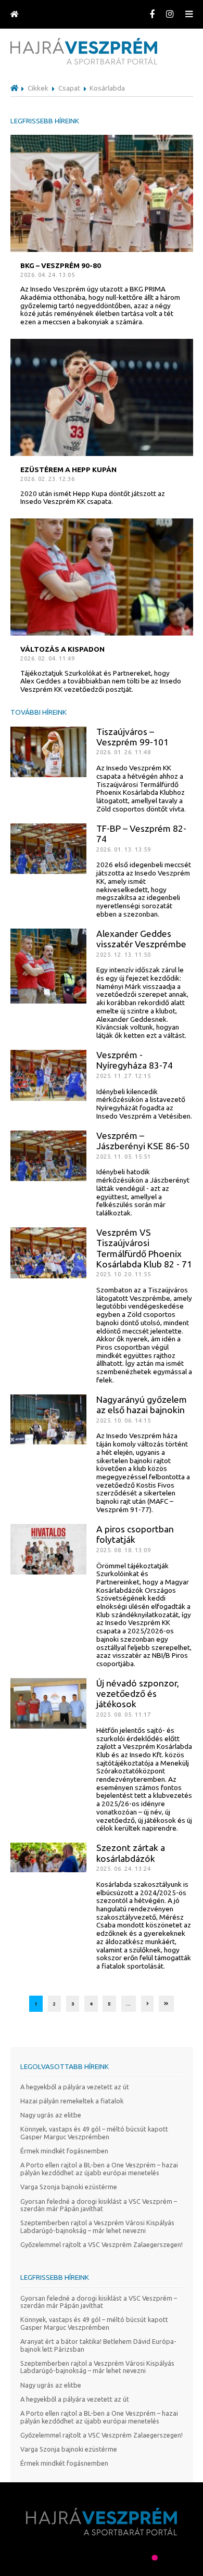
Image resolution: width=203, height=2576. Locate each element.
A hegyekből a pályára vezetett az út (75, 2087)
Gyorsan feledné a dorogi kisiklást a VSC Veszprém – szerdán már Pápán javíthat (99, 2205)
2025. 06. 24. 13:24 (124, 1868)
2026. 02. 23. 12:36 (48, 479)
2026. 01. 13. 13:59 (124, 849)
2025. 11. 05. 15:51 (124, 1156)
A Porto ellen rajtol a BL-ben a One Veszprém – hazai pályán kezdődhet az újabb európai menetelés (99, 2169)
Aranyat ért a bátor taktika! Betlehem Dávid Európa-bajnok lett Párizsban (98, 2345)
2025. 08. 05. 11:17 (124, 1714)
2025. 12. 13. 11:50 (124, 954)
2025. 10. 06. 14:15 (124, 1420)
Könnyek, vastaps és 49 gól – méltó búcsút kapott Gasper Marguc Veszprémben (94, 2133)
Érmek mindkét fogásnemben (64, 2151)
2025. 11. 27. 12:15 (124, 1076)
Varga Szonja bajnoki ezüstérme (69, 2187)
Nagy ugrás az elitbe (51, 2115)
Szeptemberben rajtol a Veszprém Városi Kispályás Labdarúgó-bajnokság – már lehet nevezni (97, 2226)
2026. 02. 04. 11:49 (48, 658)
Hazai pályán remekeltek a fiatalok (72, 2101)
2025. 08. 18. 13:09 (124, 1550)
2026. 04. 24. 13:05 (48, 275)
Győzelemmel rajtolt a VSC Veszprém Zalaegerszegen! (102, 2244)
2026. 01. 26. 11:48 (124, 752)
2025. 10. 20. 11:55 (124, 1274)
